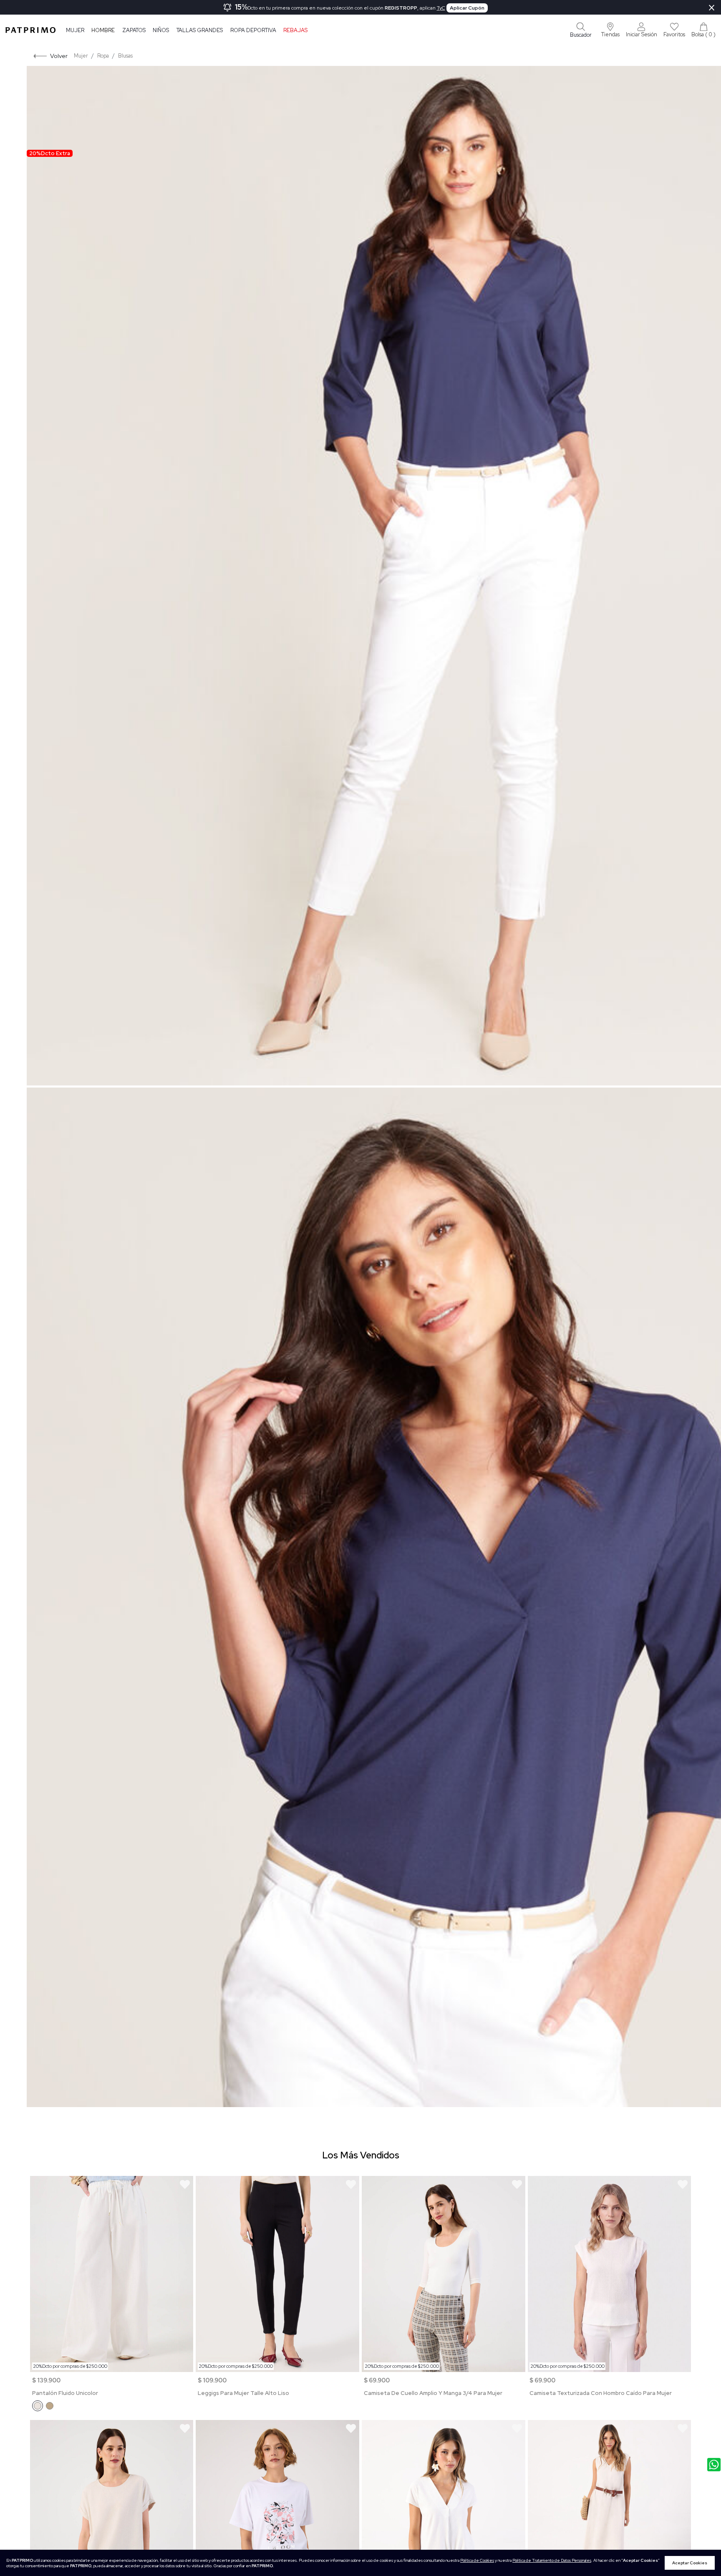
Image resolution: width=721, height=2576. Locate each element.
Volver (59, 56)
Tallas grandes (200, 30)
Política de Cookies (477, 2560)
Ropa (103, 56)
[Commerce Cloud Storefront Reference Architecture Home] (30, 30)
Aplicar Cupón (467, 8)
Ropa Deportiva (253, 30)
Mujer (75, 30)
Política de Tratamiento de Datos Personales (552, 2560)
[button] (610, 30)
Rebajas (295, 30)
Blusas (125, 56)
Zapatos (134, 30)
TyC (441, 8)
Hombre (103, 30)
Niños (161, 30)
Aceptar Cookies (690, 2563)
